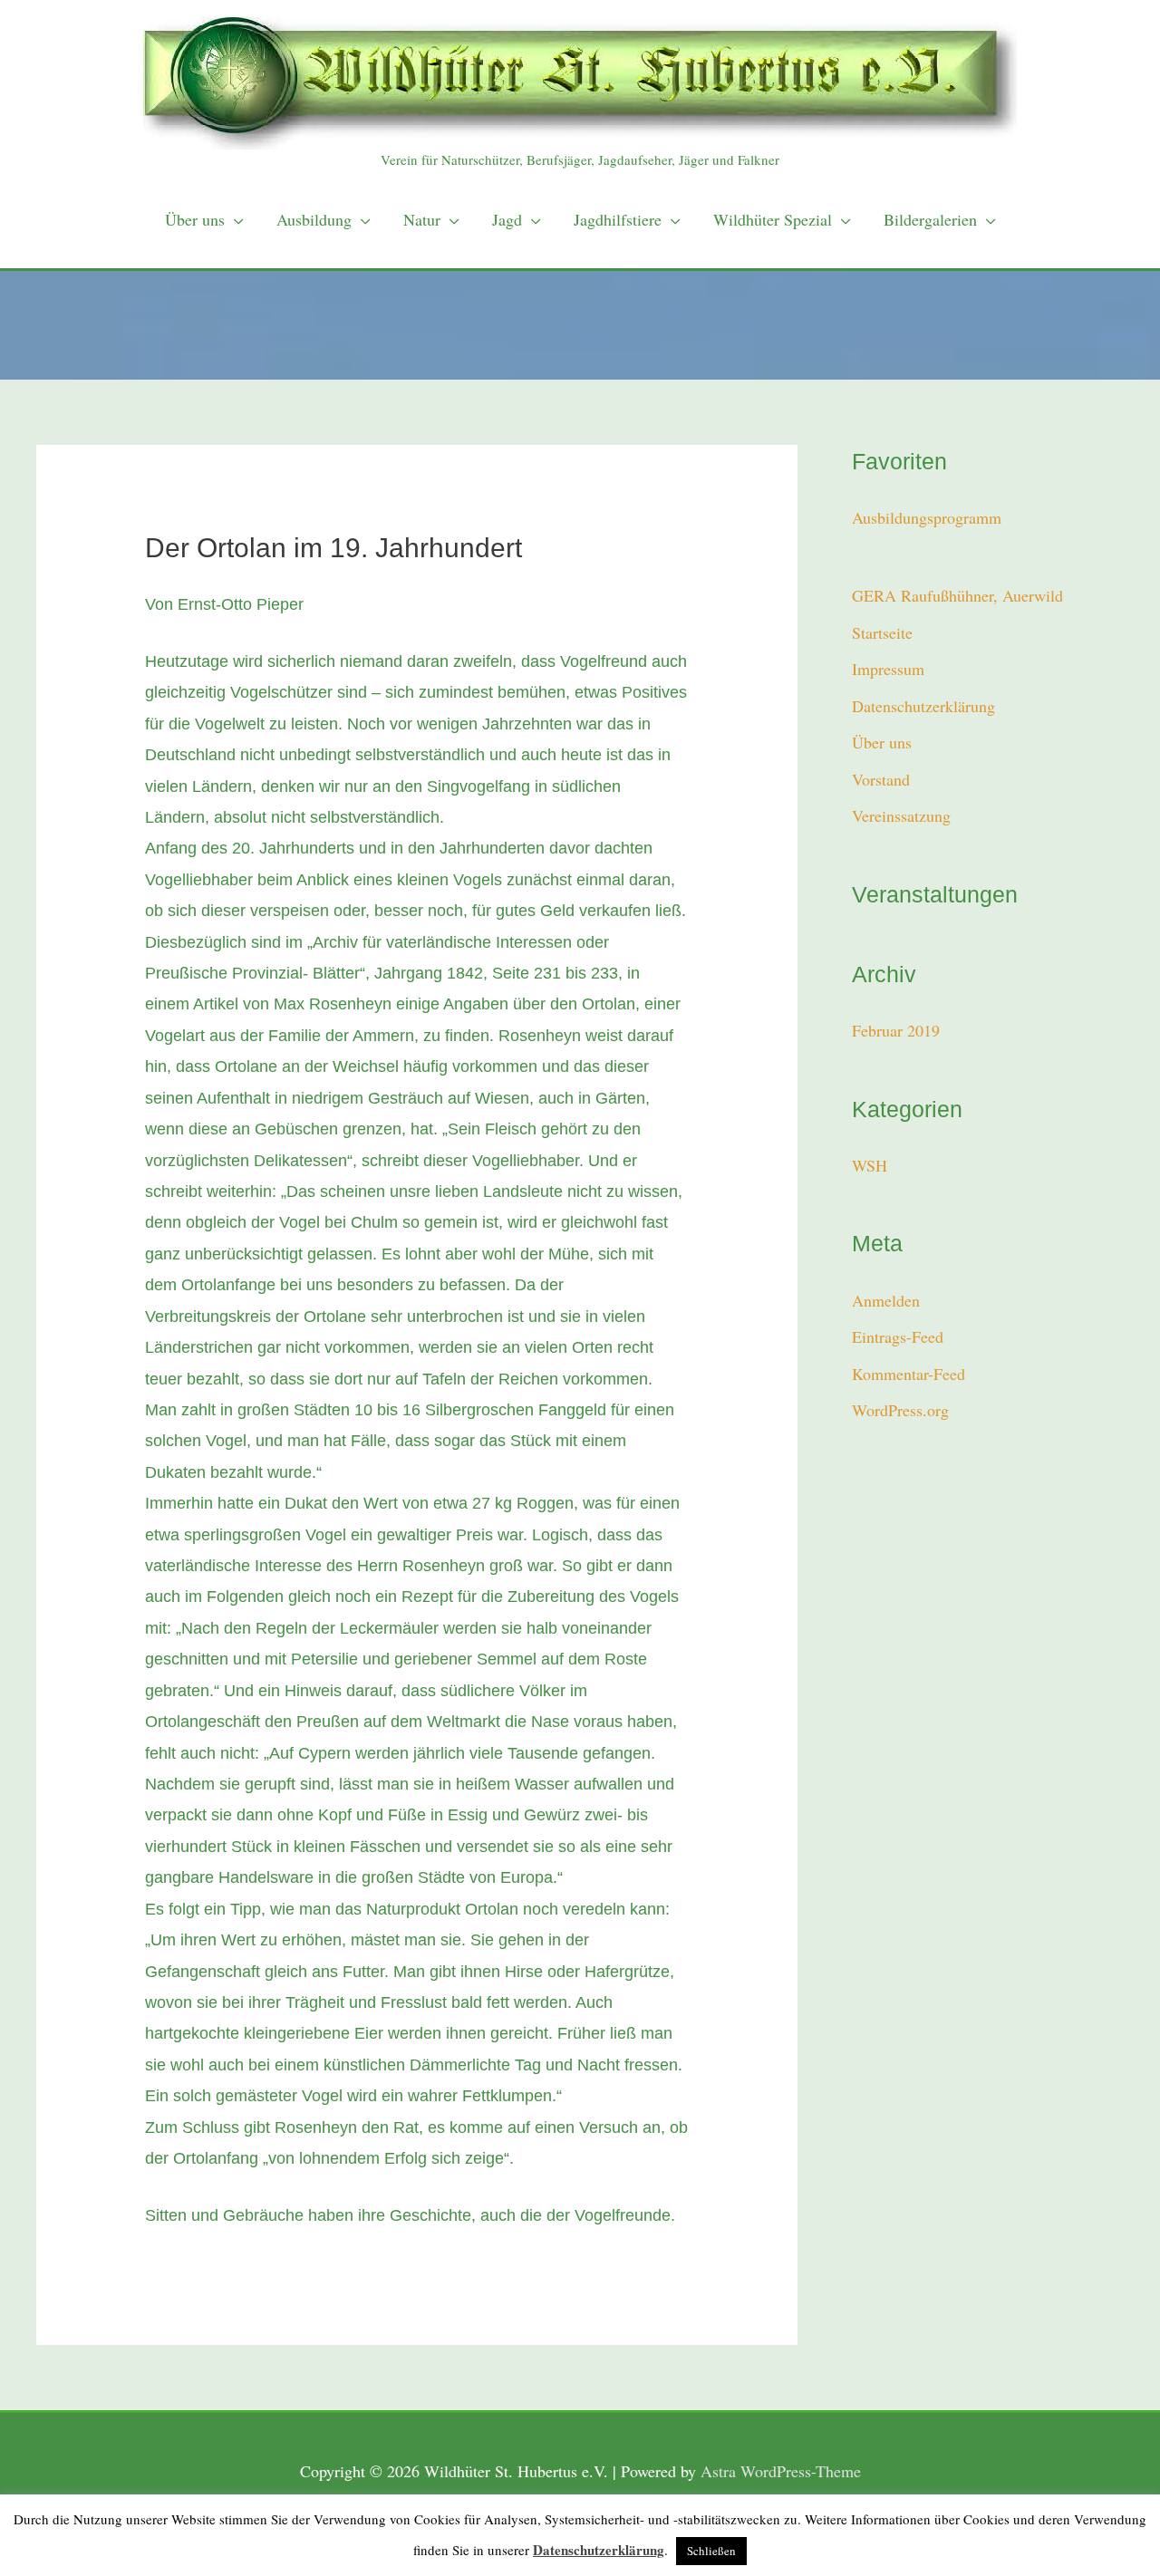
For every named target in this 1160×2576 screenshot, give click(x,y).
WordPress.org (900, 1410)
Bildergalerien (930, 219)
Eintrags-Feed (898, 1336)
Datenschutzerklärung (923, 706)
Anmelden (886, 1300)
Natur (422, 219)
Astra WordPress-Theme (781, 2471)
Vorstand (881, 779)
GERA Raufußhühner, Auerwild (957, 595)
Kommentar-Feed (909, 1374)
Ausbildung (314, 219)
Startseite (882, 632)
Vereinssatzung (901, 815)
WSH (870, 1165)
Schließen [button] (711, 2551)
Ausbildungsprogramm (927, 517)
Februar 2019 (896, 1030)
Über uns (195, 219)
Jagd (507, 219)
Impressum (888, 669)
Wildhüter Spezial (773, 219)
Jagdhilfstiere (618, 219)
